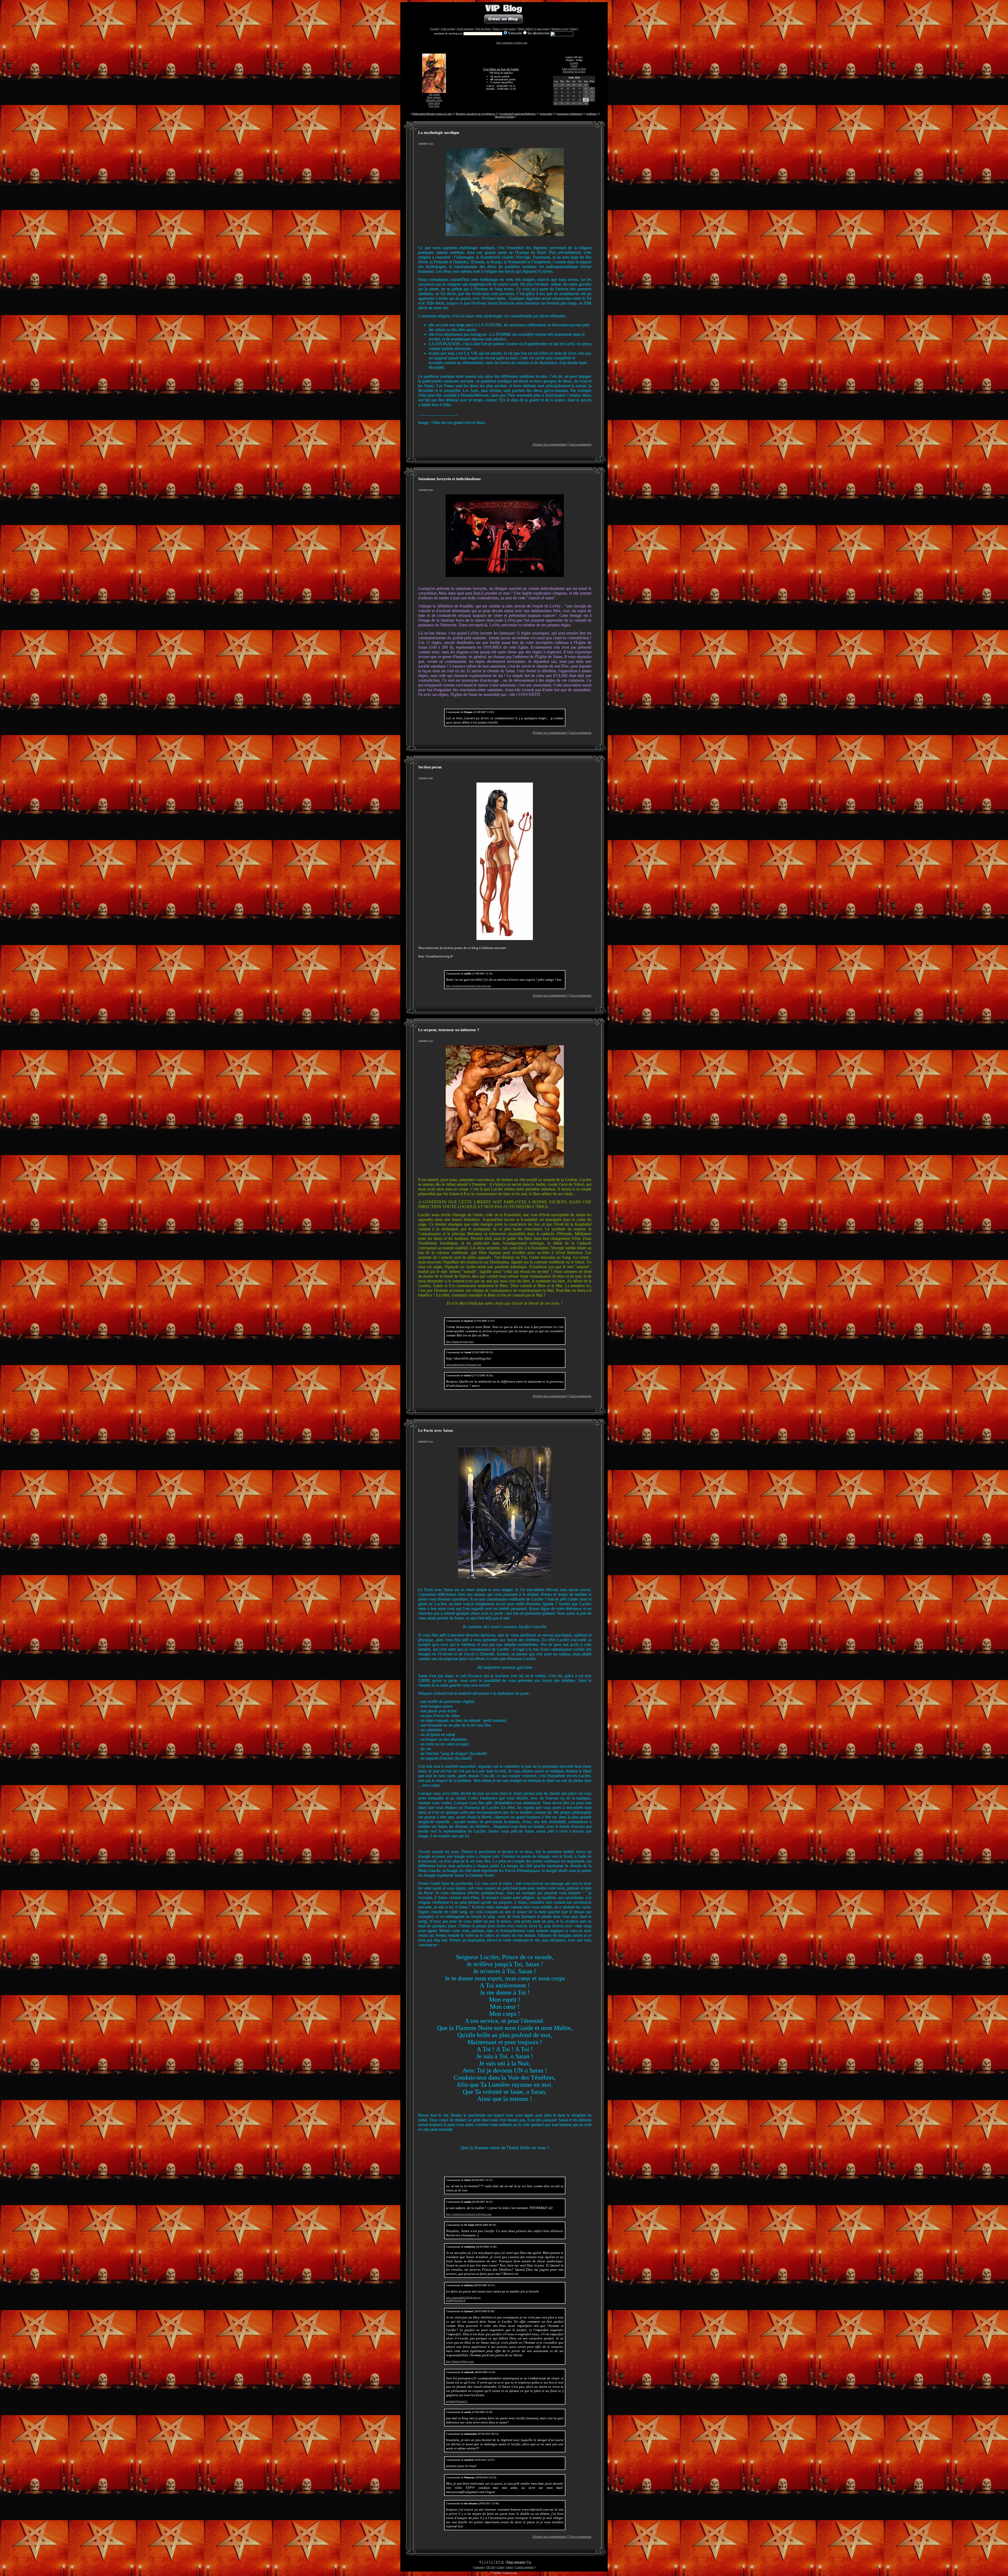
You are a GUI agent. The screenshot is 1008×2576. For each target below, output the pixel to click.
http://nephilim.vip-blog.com (512, 43)
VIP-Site (490, 2567)
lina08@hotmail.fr (456, 2300)
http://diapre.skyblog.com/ (460, 2361)
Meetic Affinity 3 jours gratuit (534, 29)
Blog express (434, 97)
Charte (501, 2567)
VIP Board (434, 94)
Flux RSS (434, 106)
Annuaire (479, 2567)
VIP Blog (497, 2573)
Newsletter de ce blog (574, 72)
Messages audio (434, 100)
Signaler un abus (510, 2573)
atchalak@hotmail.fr (457, 2401)
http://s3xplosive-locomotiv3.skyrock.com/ (469, 2214)
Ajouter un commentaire (550, 444)
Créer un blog (448, 29)
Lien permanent (580, 444)
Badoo (574, 29)
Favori (574, 66)
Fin (529, 2562)
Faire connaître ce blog (574, 69)
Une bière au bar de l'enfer (501, 69)
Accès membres (465, 29)
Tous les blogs (483, 29)
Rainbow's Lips (560, 29)
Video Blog (434, 103)
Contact (574, 63)
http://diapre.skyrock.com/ (460, 1342)
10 (502, 2562)
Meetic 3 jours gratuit (504, 29)
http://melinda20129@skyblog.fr (463, 2298)
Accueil (435, 29)
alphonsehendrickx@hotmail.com (464, 1365)
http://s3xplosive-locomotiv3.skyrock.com (468, 986)
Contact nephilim (524, 2567)
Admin (510, 2567)
